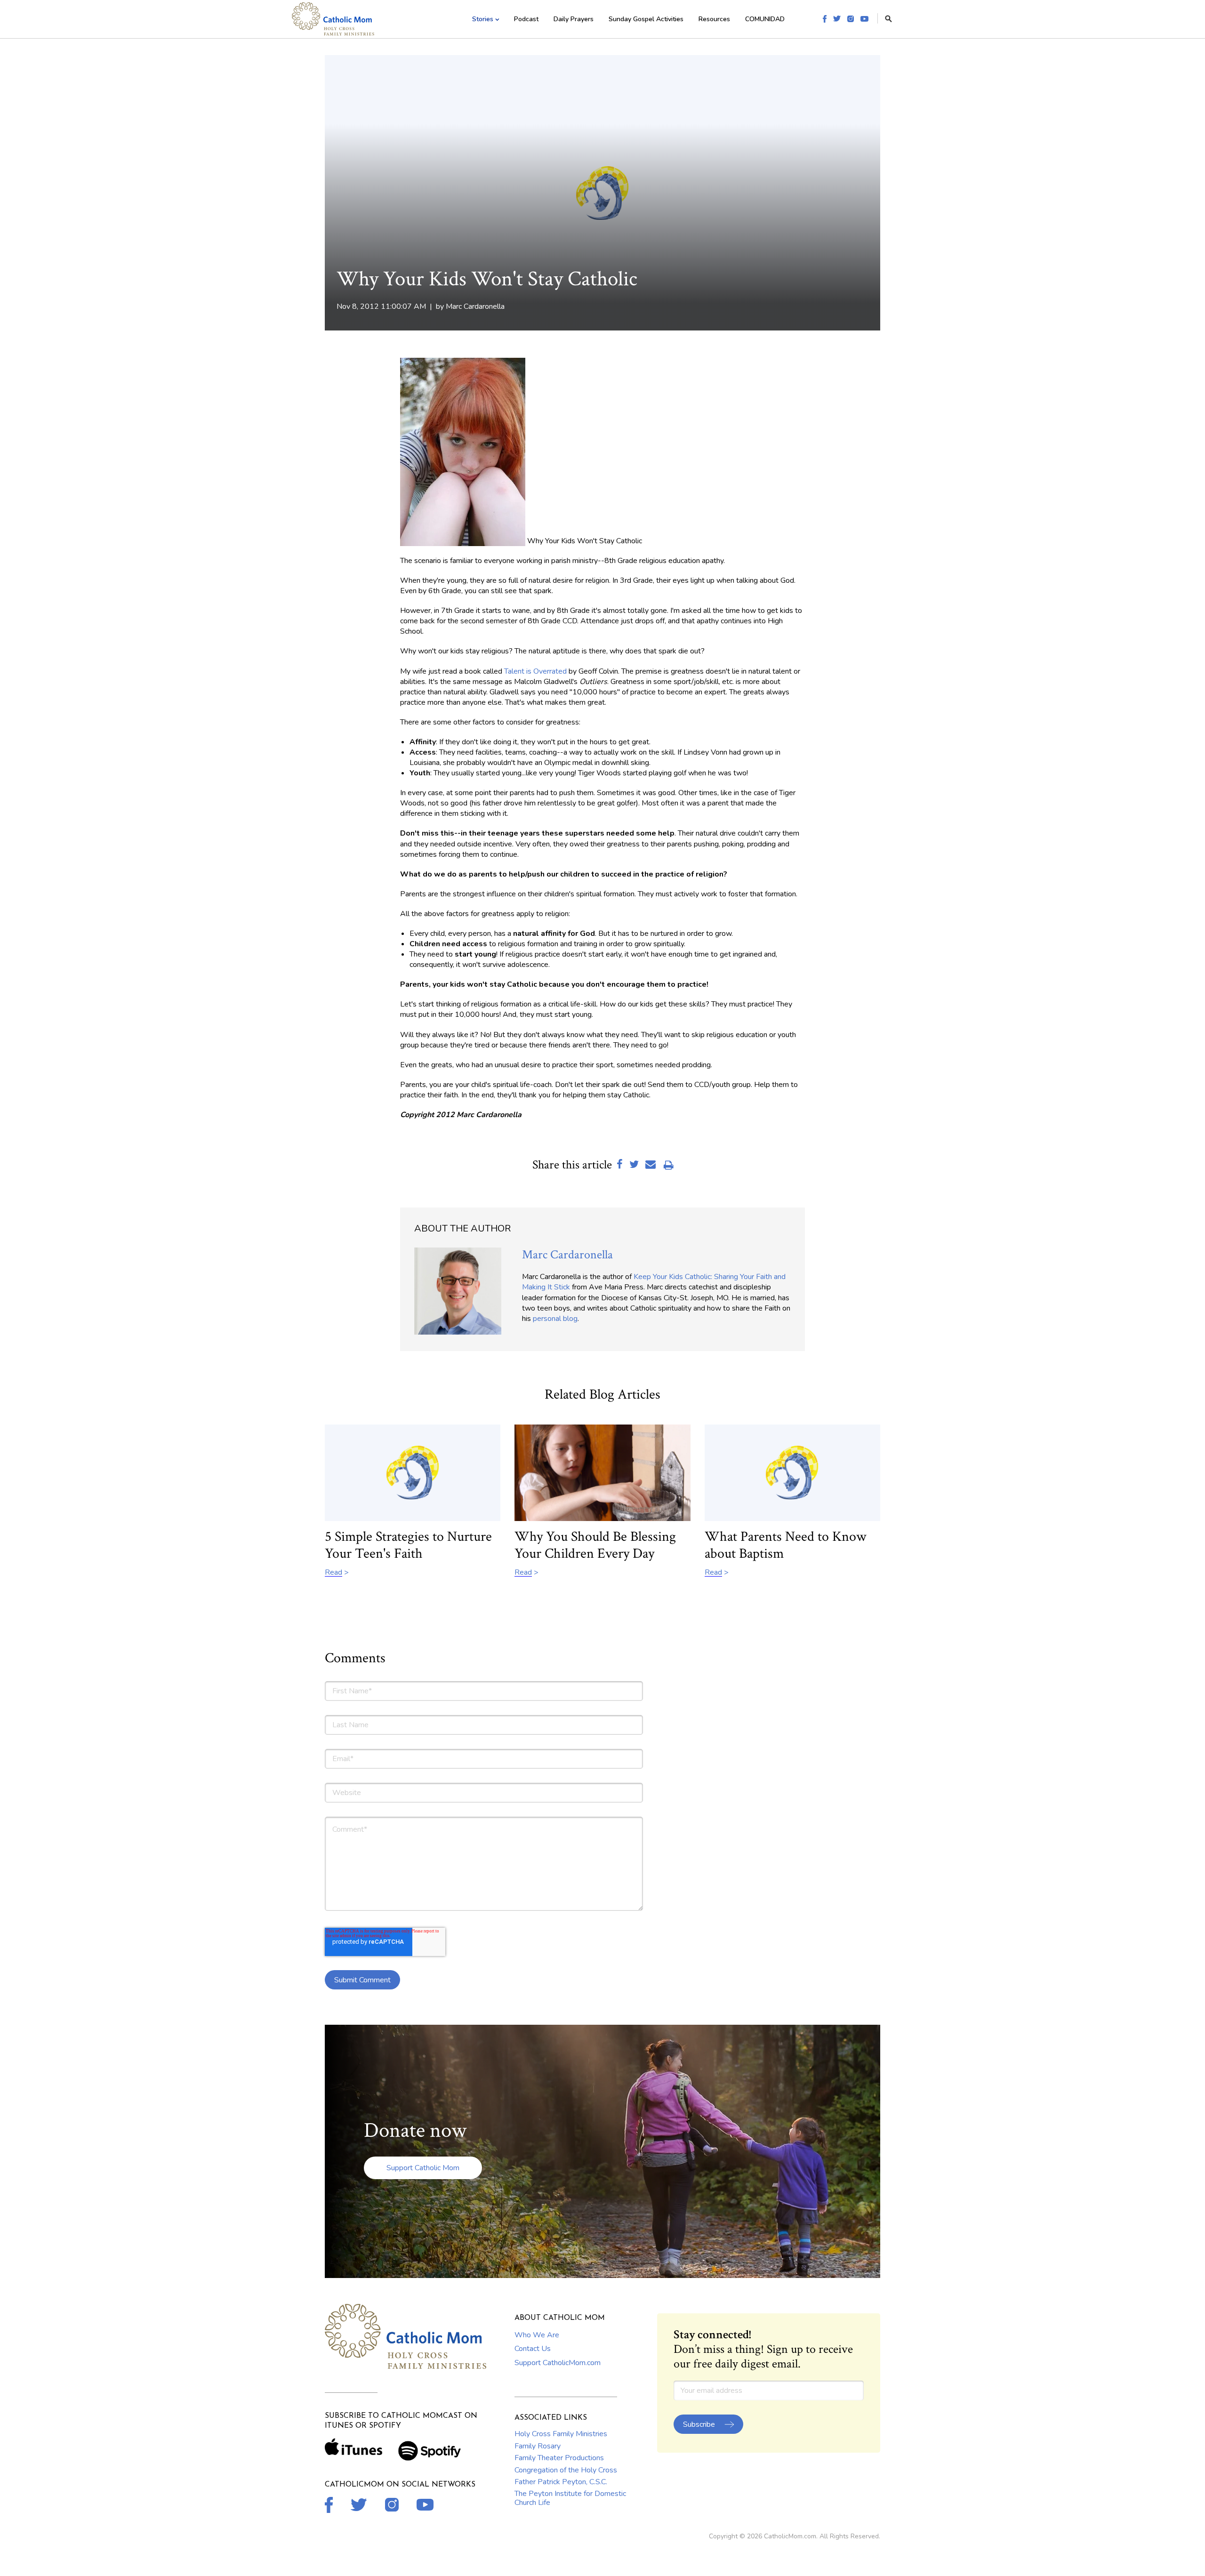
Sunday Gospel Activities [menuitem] (646, 19)
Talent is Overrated (535, 671)
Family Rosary (538, 2446)
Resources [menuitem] (714, 19)
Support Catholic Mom (423, 2168)
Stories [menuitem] (483, 19)
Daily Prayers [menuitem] (574, 19)
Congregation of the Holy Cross (566, 2470)
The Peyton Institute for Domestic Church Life (570, 2498)
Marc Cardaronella (475, 306)
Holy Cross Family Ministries (561, 2434)
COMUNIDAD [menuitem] (765, 19)
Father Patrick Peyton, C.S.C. (561, 2482)
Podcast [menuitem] (526, 19)
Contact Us (533, 2349)
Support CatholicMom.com (558, 2363)
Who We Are (537, 2335)
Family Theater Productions (559, 2458)
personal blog (555, 1319)
